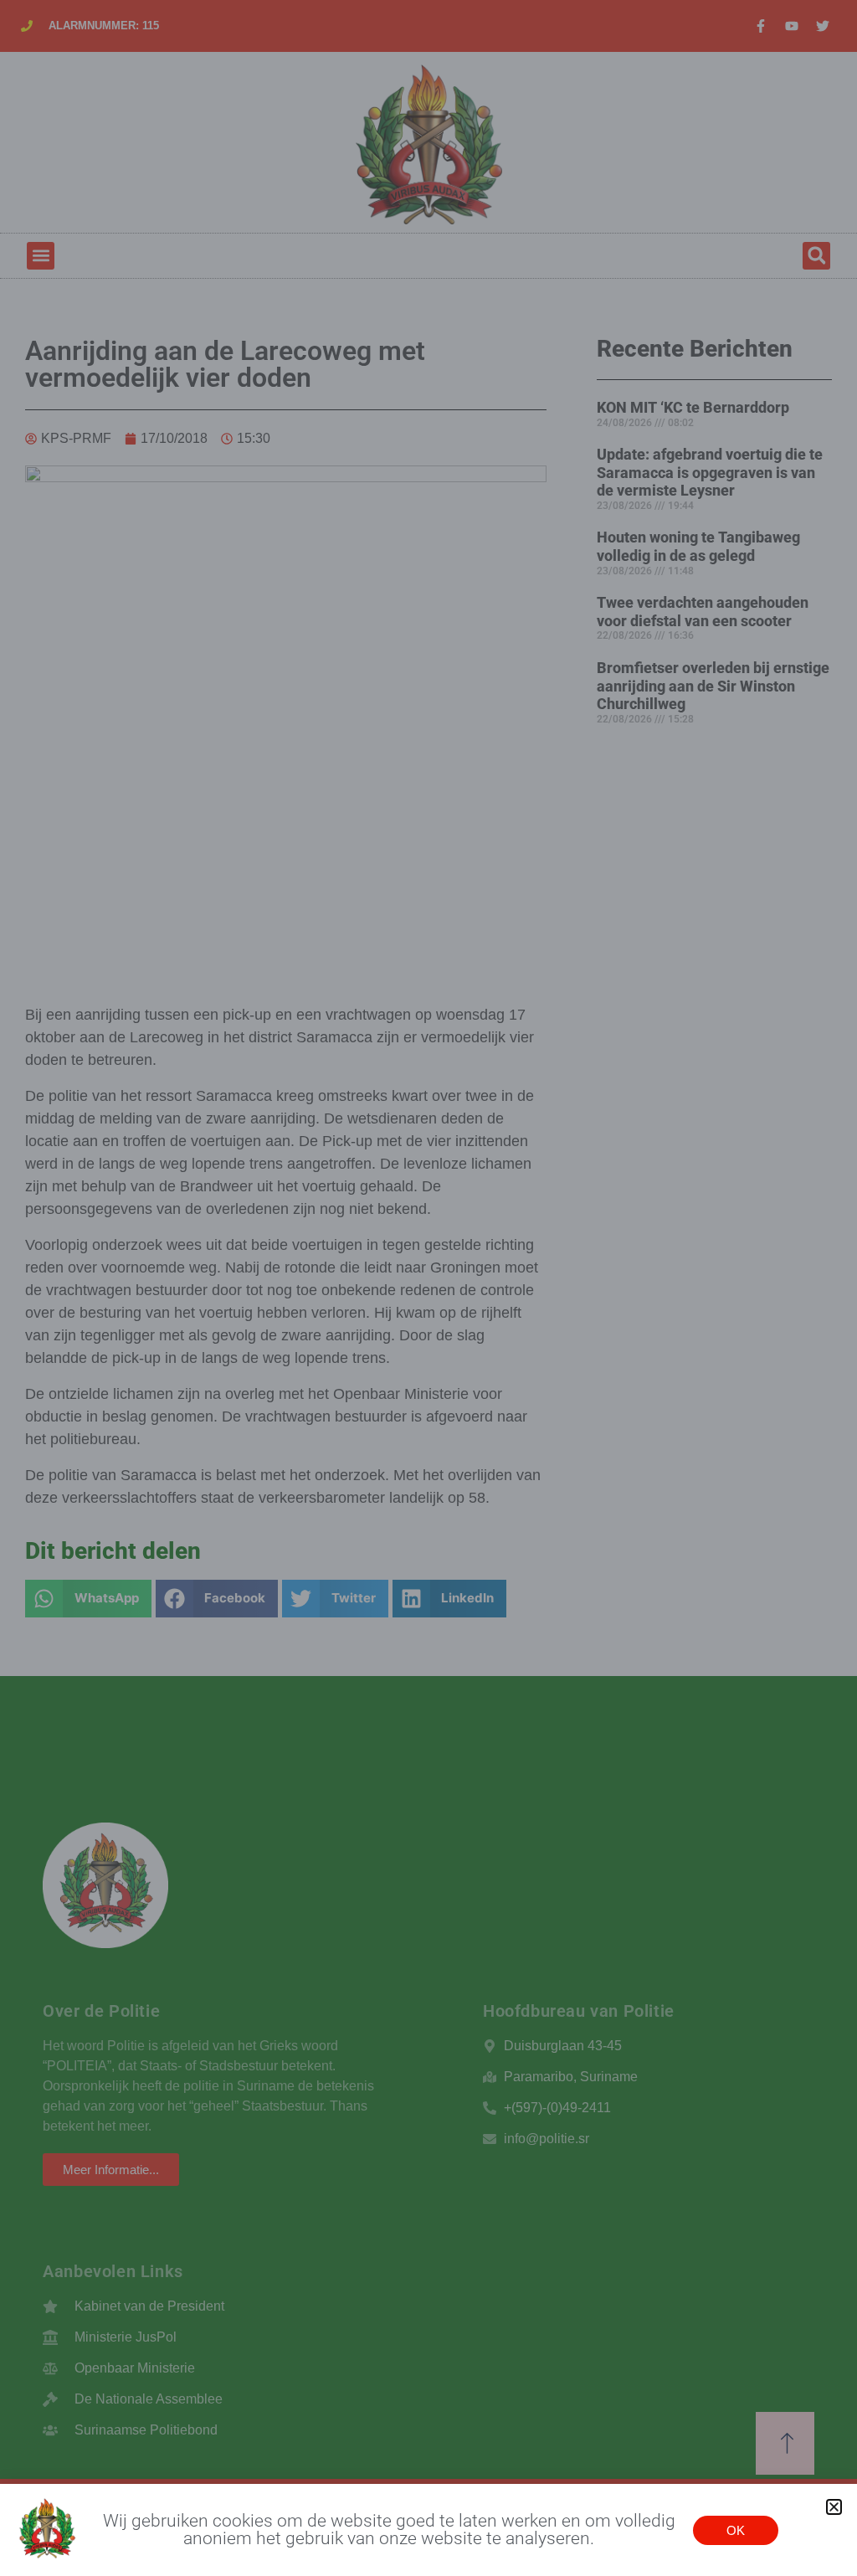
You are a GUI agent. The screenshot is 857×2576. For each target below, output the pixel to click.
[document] (428, 1288)
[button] (834, 2507)
